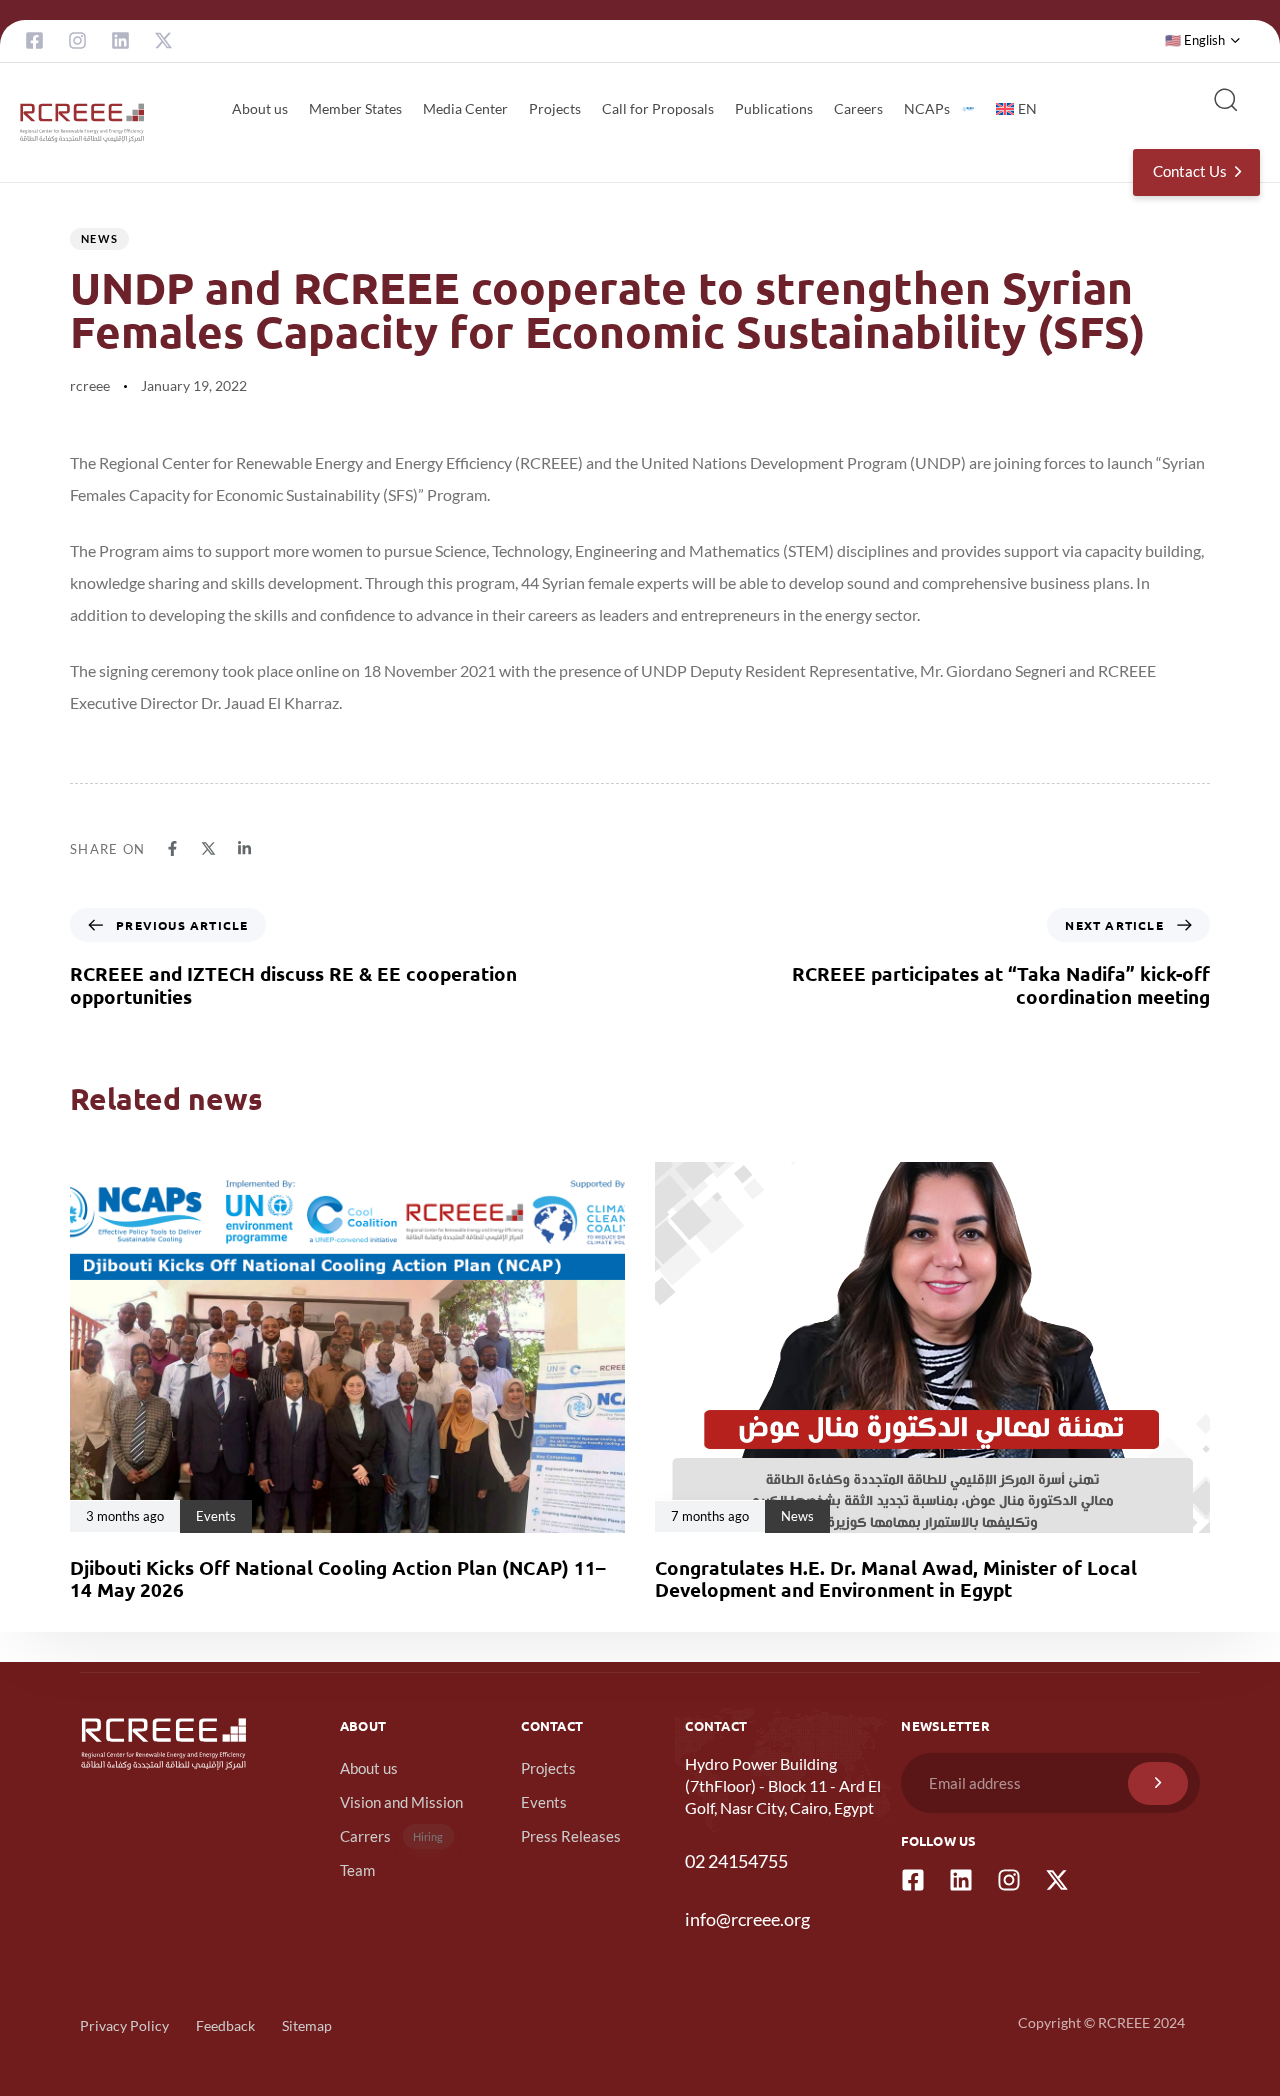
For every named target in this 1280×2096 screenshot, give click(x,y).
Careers (858, 108)
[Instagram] (77, 40)
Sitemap (307, 2025)
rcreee (90, 385)
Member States (355, 108)
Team (357, 1870)
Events (544, 1802)
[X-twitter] (163, 40)
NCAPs (927, 108)
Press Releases (571, 1836)
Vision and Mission (401, 1802)
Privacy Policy (124, 2025)
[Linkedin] (120, 40)
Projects (555, 108)
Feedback (225, 2025)
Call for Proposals (658, 108)
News (99, 238)
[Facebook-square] (34, 40)
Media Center (465, 108)
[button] (1203, 41)
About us (260, 108)
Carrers (392, 1836)
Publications (774, 108)
